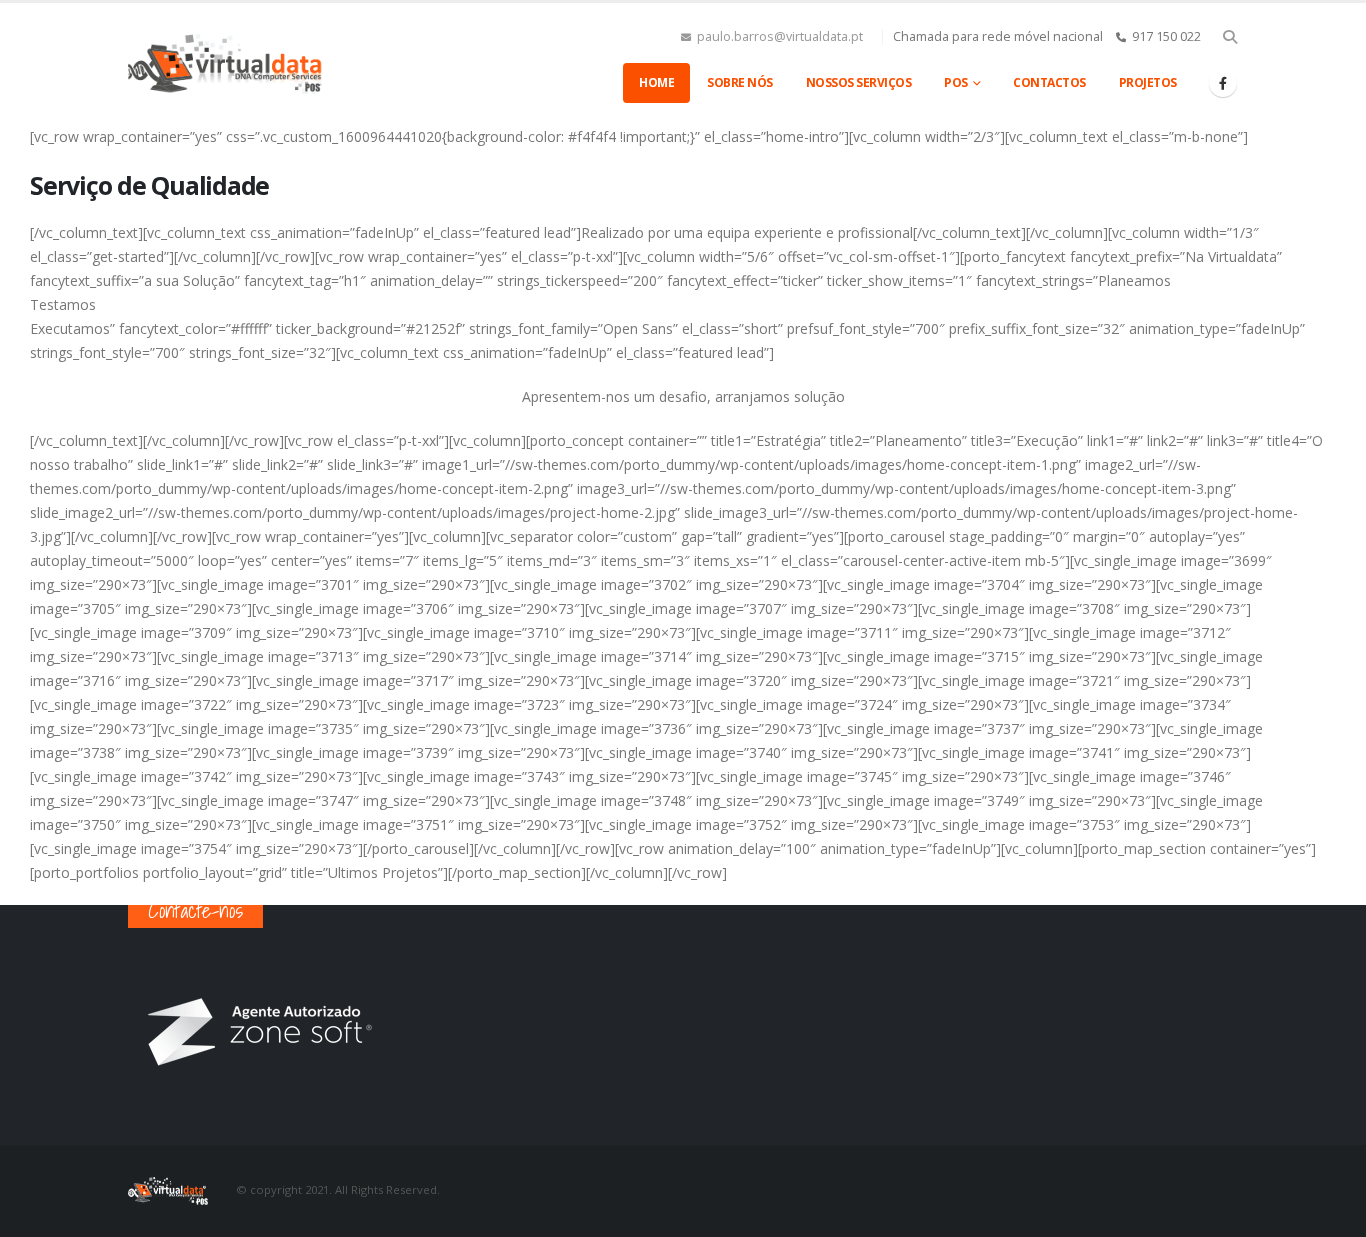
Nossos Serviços (859, 82)
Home (656, 82)
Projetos (1148, 82)
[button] (1229, 37)
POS (956, 82)
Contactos (1049, 82)
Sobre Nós (740, 82)
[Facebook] (1223, 83)
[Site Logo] (228, 64)
